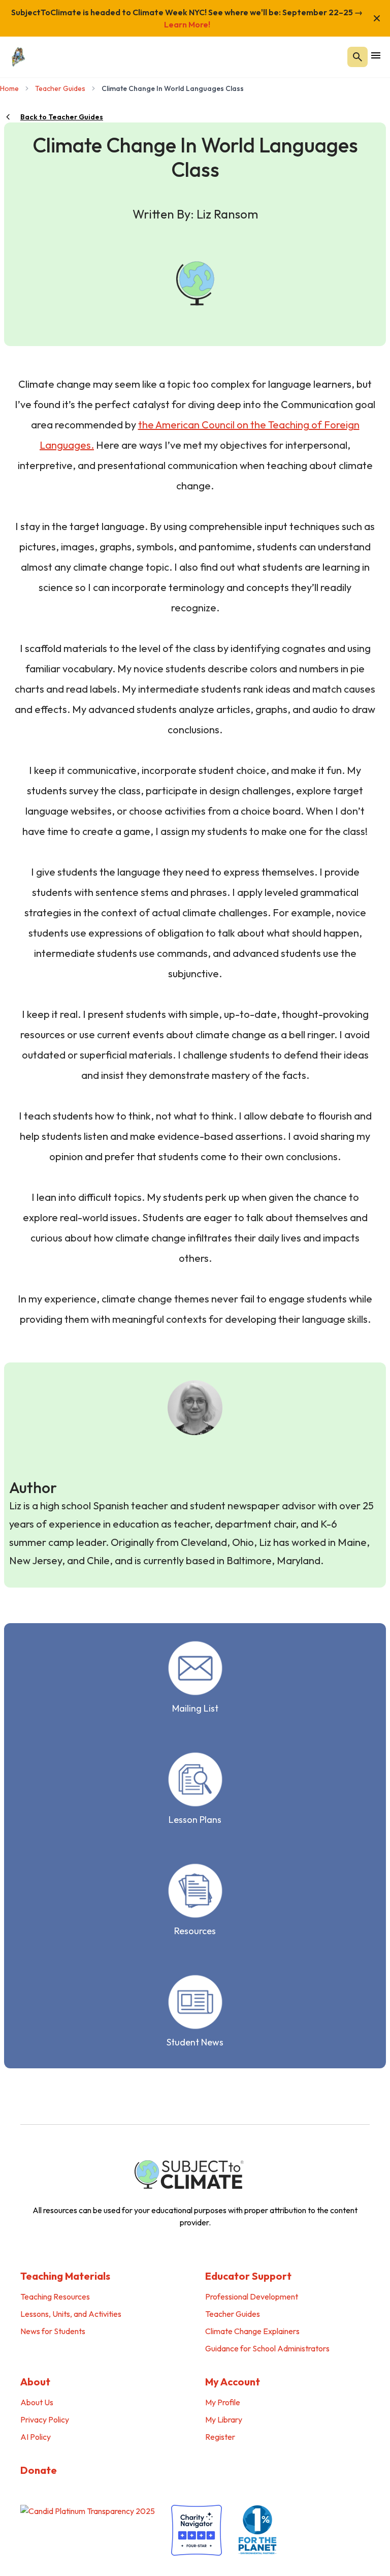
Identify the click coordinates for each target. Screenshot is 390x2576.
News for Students (53, 2331)
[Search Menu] (357, 57)
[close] (377, 18)
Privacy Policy (45, 2419)
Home (9, 88)
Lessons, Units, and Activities (71, 2314)
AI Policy (36, 2437)
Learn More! (187, 24)
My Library (224, 2419)
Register (220, 2437)
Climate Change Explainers (252, 2331)
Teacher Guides (60, 88)
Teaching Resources (55, 2296)
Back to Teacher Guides (62, 117)
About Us (37, 2402)
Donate (39, 2470)
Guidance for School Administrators (267, 2348)
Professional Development (252, 2296)
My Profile (223, 2402)
